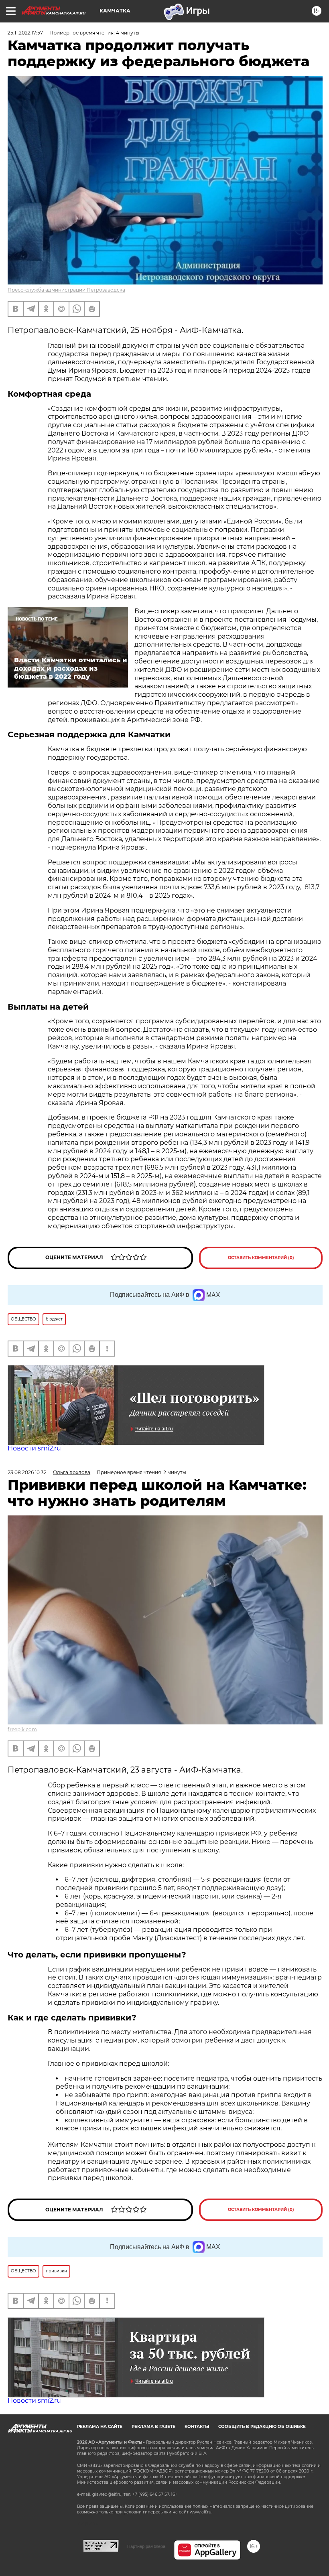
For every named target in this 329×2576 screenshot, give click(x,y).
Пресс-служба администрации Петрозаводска (66, 290)
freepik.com (22, 1729)
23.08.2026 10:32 (27, 1472)
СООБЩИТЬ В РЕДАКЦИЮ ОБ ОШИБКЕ (262, 2427)
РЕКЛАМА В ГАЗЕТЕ (153, 2427)
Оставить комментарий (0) (261, 1258)
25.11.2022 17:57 (25, 33)
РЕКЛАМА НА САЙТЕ (100, 2427)
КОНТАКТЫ (197, 2427)
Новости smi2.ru (34, 1448)
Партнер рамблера (146, 2546)
